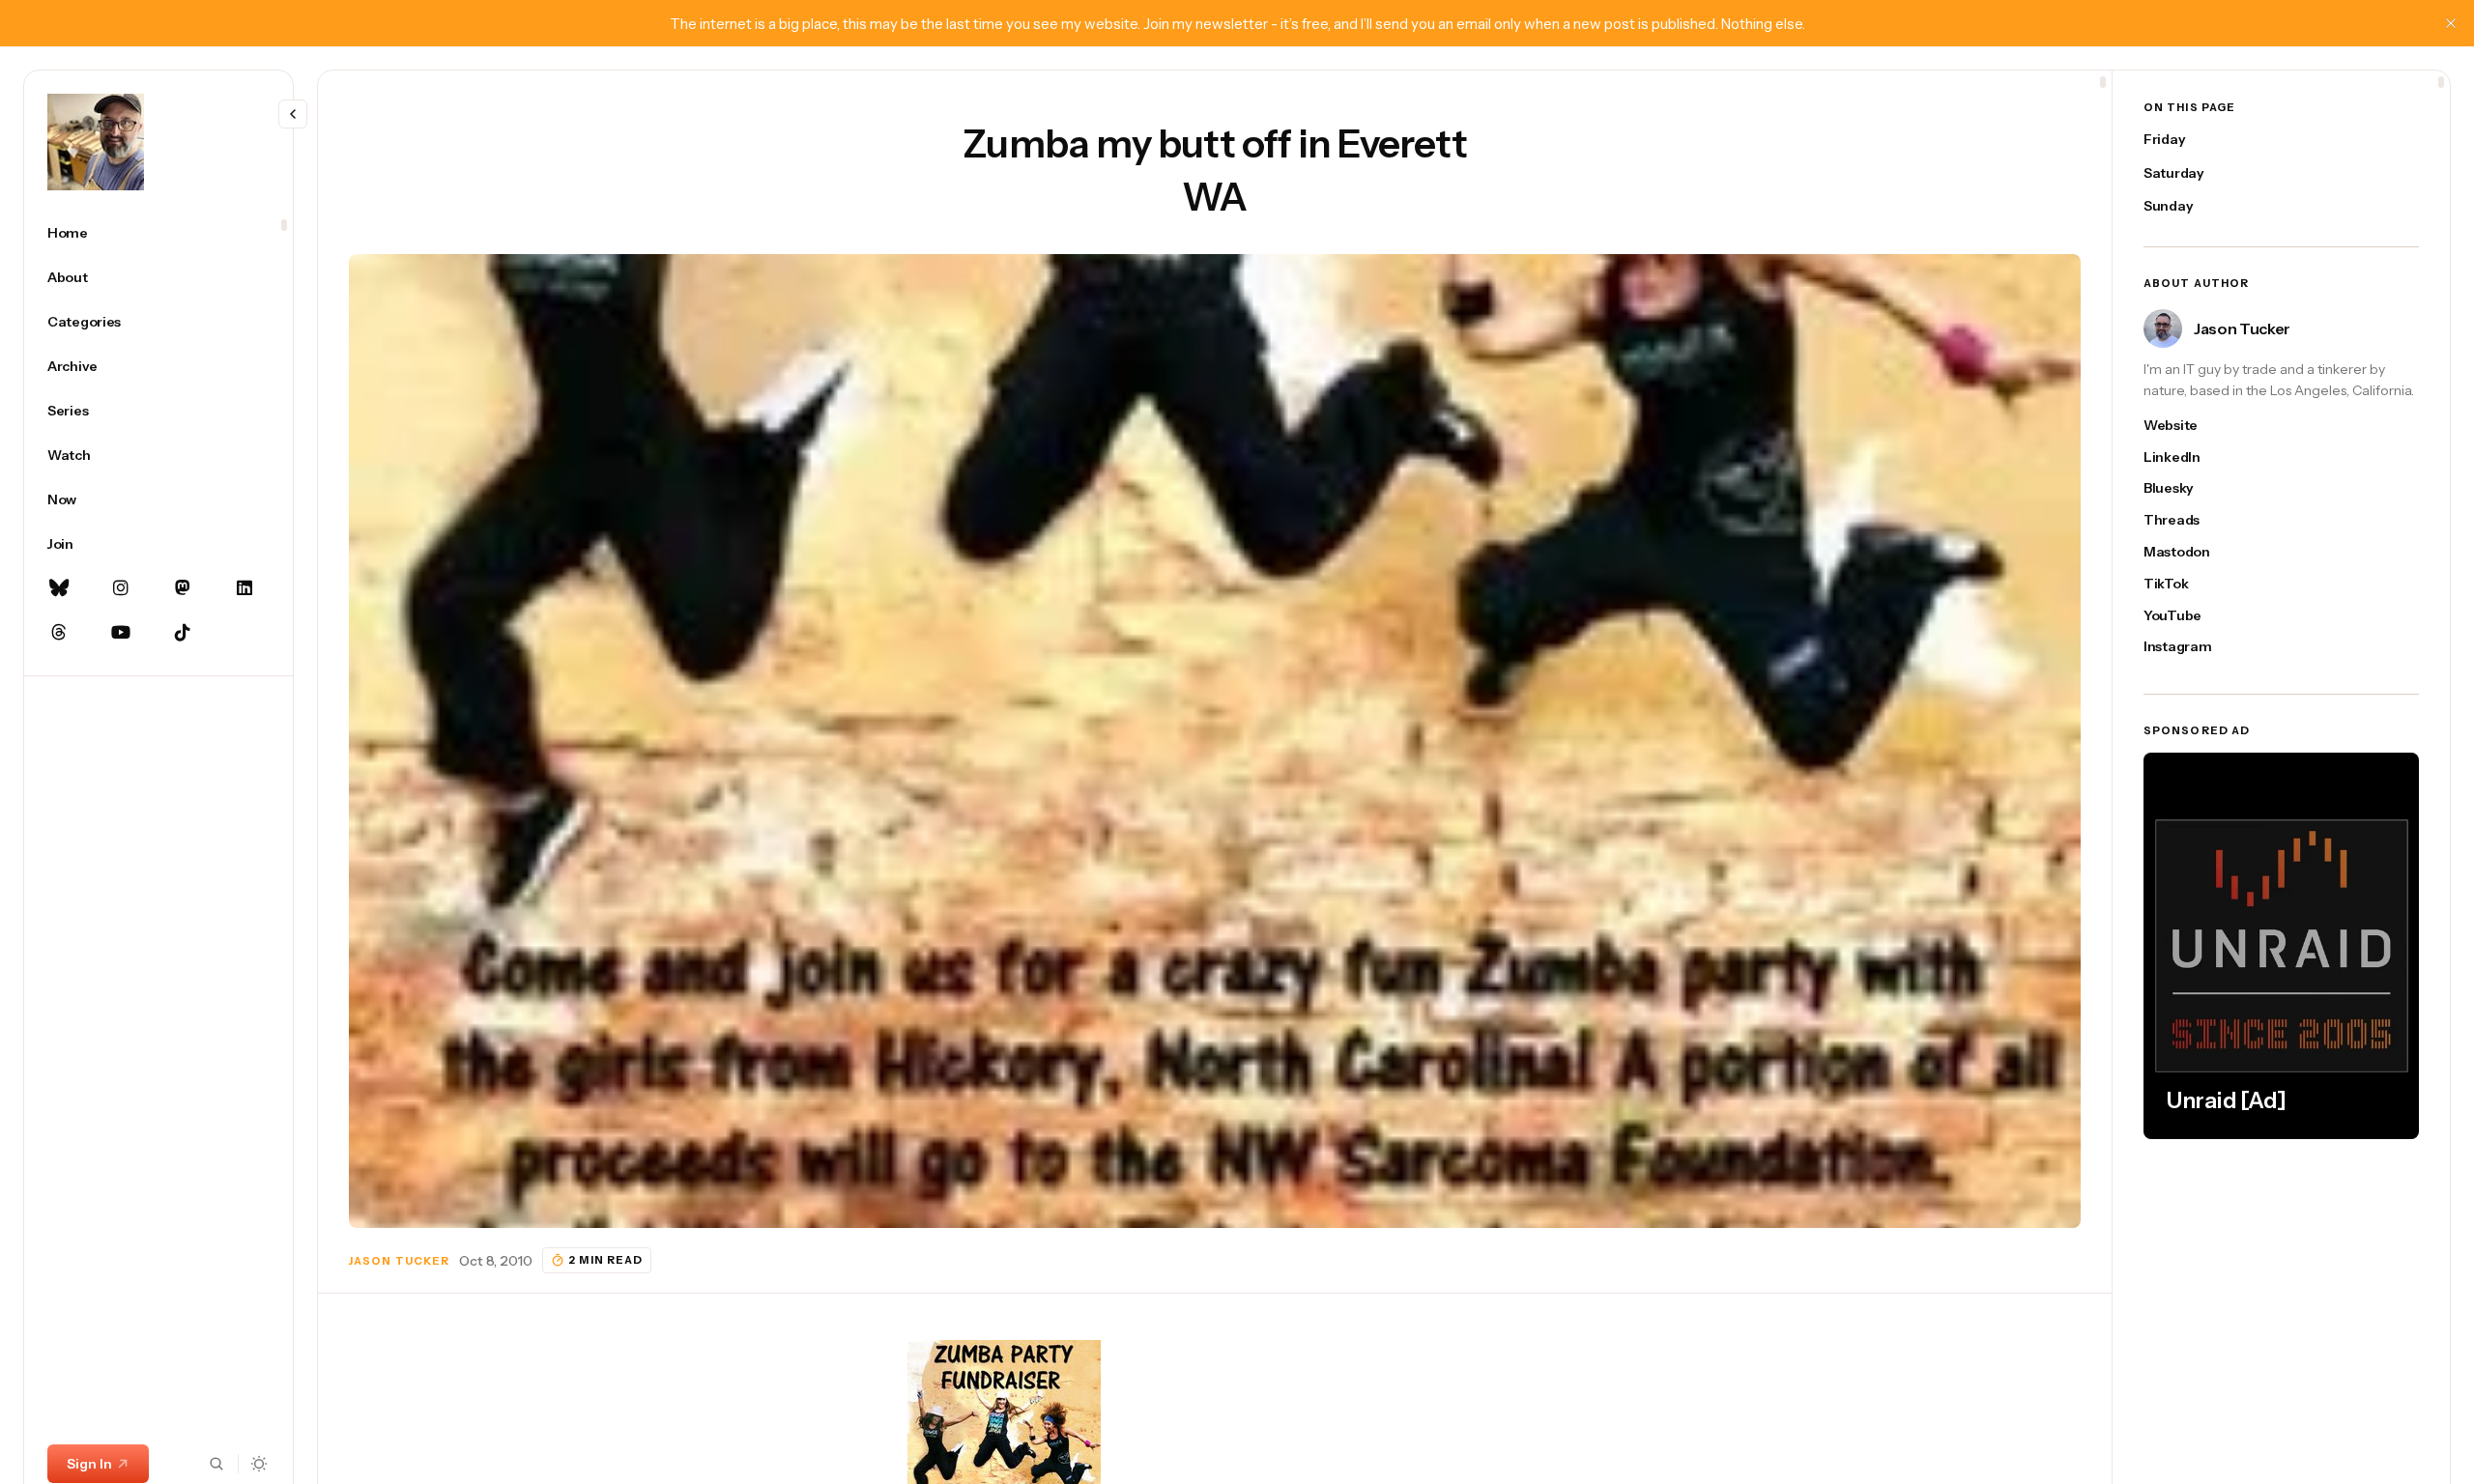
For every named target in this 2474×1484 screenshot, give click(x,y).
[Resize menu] (293, 114)
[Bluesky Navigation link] (59, 588)
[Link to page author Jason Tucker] (2163, 328)
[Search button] (216, 1464)
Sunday (2168, 206)
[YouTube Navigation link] (121, 633)
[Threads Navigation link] (59, 633)
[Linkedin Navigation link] (245, 588)
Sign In (89, 1464)
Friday (2164, 139)
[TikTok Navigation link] (183, 633)
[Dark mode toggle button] (259, 1464)
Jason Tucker (399, 1261)
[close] (2451, 23)
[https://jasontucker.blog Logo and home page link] (96, 142)
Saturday (2174, 173)
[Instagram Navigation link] (121, 588)
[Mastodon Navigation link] (183, 588)
